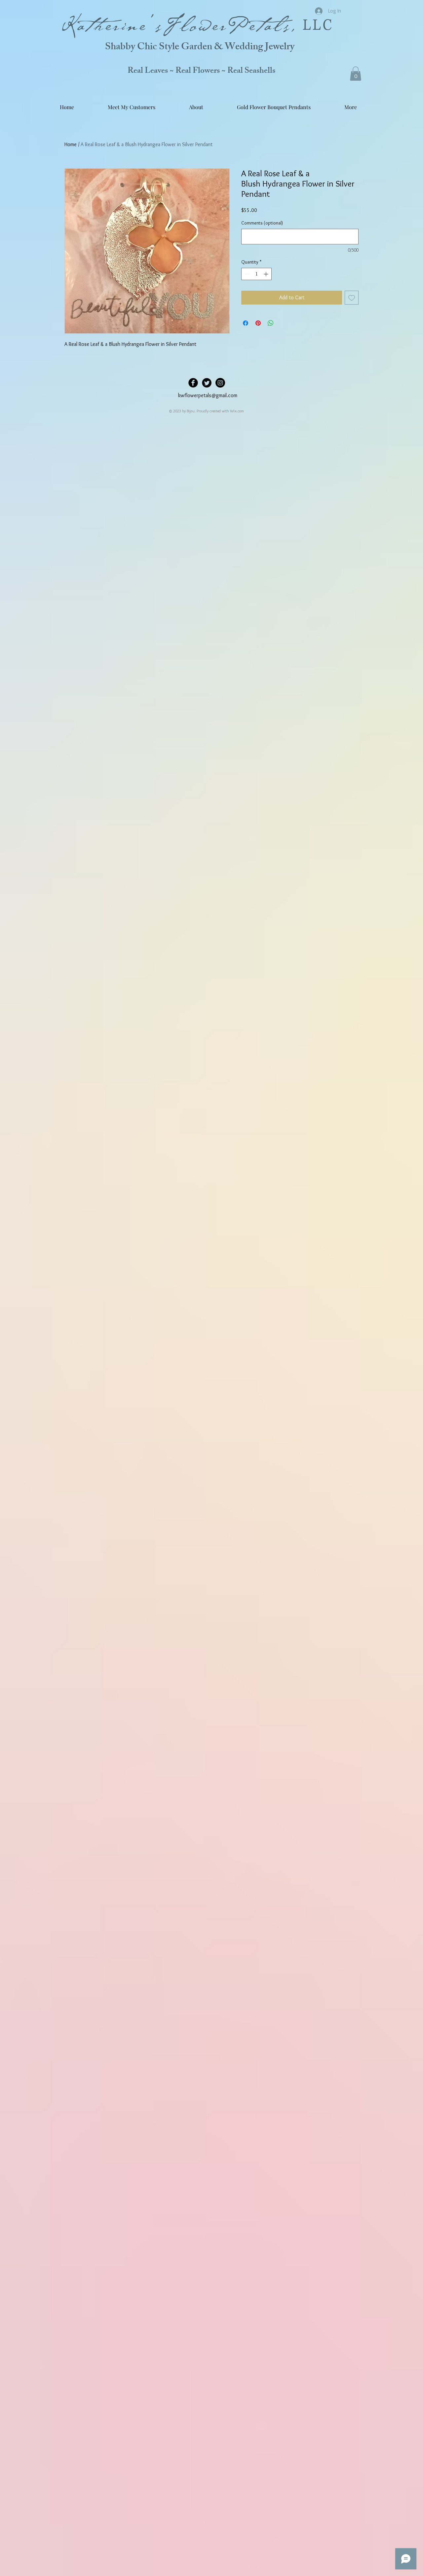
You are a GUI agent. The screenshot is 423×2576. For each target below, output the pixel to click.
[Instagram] (220, 383)
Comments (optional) (262, 223)
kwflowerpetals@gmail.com (208, 395)
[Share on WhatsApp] (271, 323)
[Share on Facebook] (246, 323)
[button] (356, 74)
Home (71, 144)
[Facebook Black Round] (193, 383)
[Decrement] (246, 274)
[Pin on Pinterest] (258, 323)
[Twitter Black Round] (207, 383)
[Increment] (267, 274)
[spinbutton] (256, 274)
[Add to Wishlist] (352, 298)
